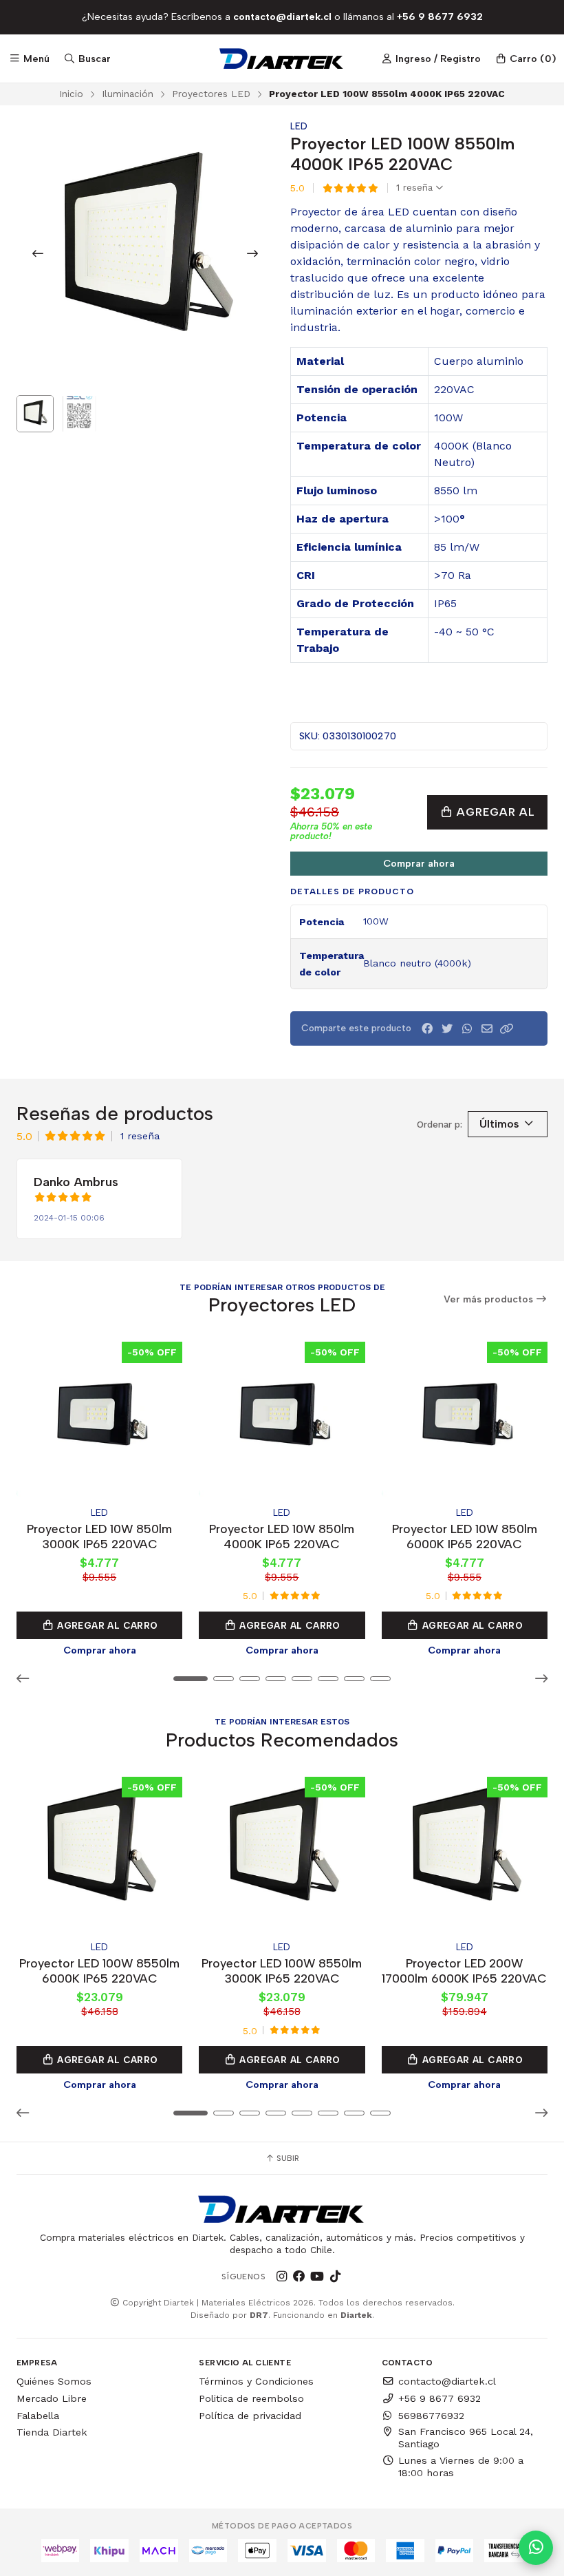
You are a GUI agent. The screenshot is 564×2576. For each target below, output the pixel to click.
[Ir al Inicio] (282, 59)
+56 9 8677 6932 (440, 2398)
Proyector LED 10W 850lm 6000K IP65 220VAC (465, 1536)
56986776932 (431, 2416)
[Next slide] (252, 253)
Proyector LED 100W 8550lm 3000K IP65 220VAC (282, 1971)
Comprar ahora (419, 863)
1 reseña (416, 188)
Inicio (71, 94)
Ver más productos (490, 1299)
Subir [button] (287, 2158)
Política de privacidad (250, 2416)
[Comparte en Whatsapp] (467, 1029)
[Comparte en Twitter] (447, 1029)
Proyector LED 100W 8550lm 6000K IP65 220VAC (99, 1971)
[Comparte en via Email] (487, 1029)
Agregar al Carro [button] (106, 1625)
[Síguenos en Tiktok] (335, 2277)
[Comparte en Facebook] (427, 1029)
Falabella (38, 2416)
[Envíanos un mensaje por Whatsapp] (536, 2548)
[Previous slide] (38, 253)
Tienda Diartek (52, 2432)
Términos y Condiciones (256, 2381)
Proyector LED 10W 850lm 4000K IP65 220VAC (282, 1536)
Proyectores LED (211, 94)
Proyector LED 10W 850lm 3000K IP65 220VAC (99, 1536)
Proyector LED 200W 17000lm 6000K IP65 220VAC (464, 1971)
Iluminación (128, 94)
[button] (507, 1029)
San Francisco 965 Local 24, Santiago (466, 2438)
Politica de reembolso (251, 2398)
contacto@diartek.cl (447, 2381)
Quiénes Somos (54, 2381)
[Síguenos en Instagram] (281, 2277)
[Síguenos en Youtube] (317, 2277)
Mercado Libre (52, 2398)
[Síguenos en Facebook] (299, 2277)
